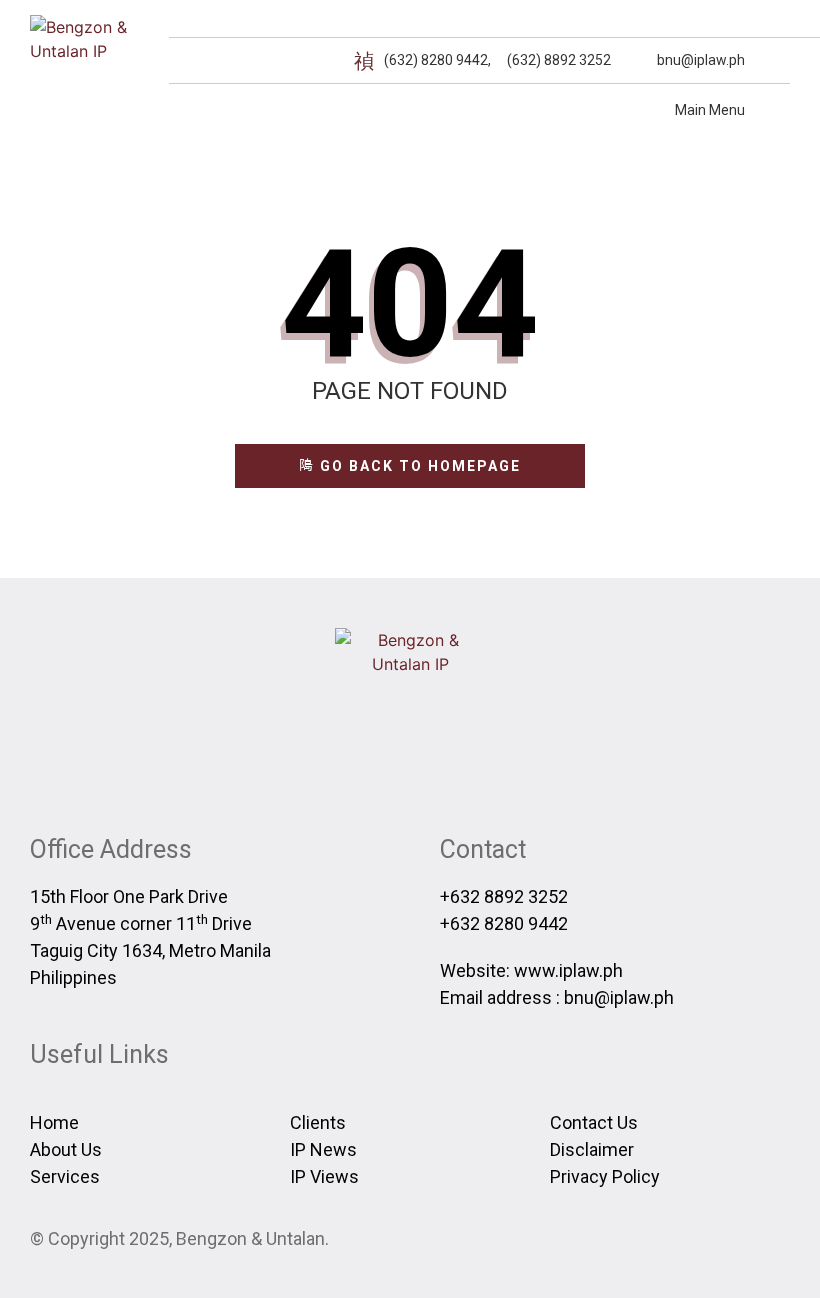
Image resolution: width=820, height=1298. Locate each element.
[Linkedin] (777, 60)
